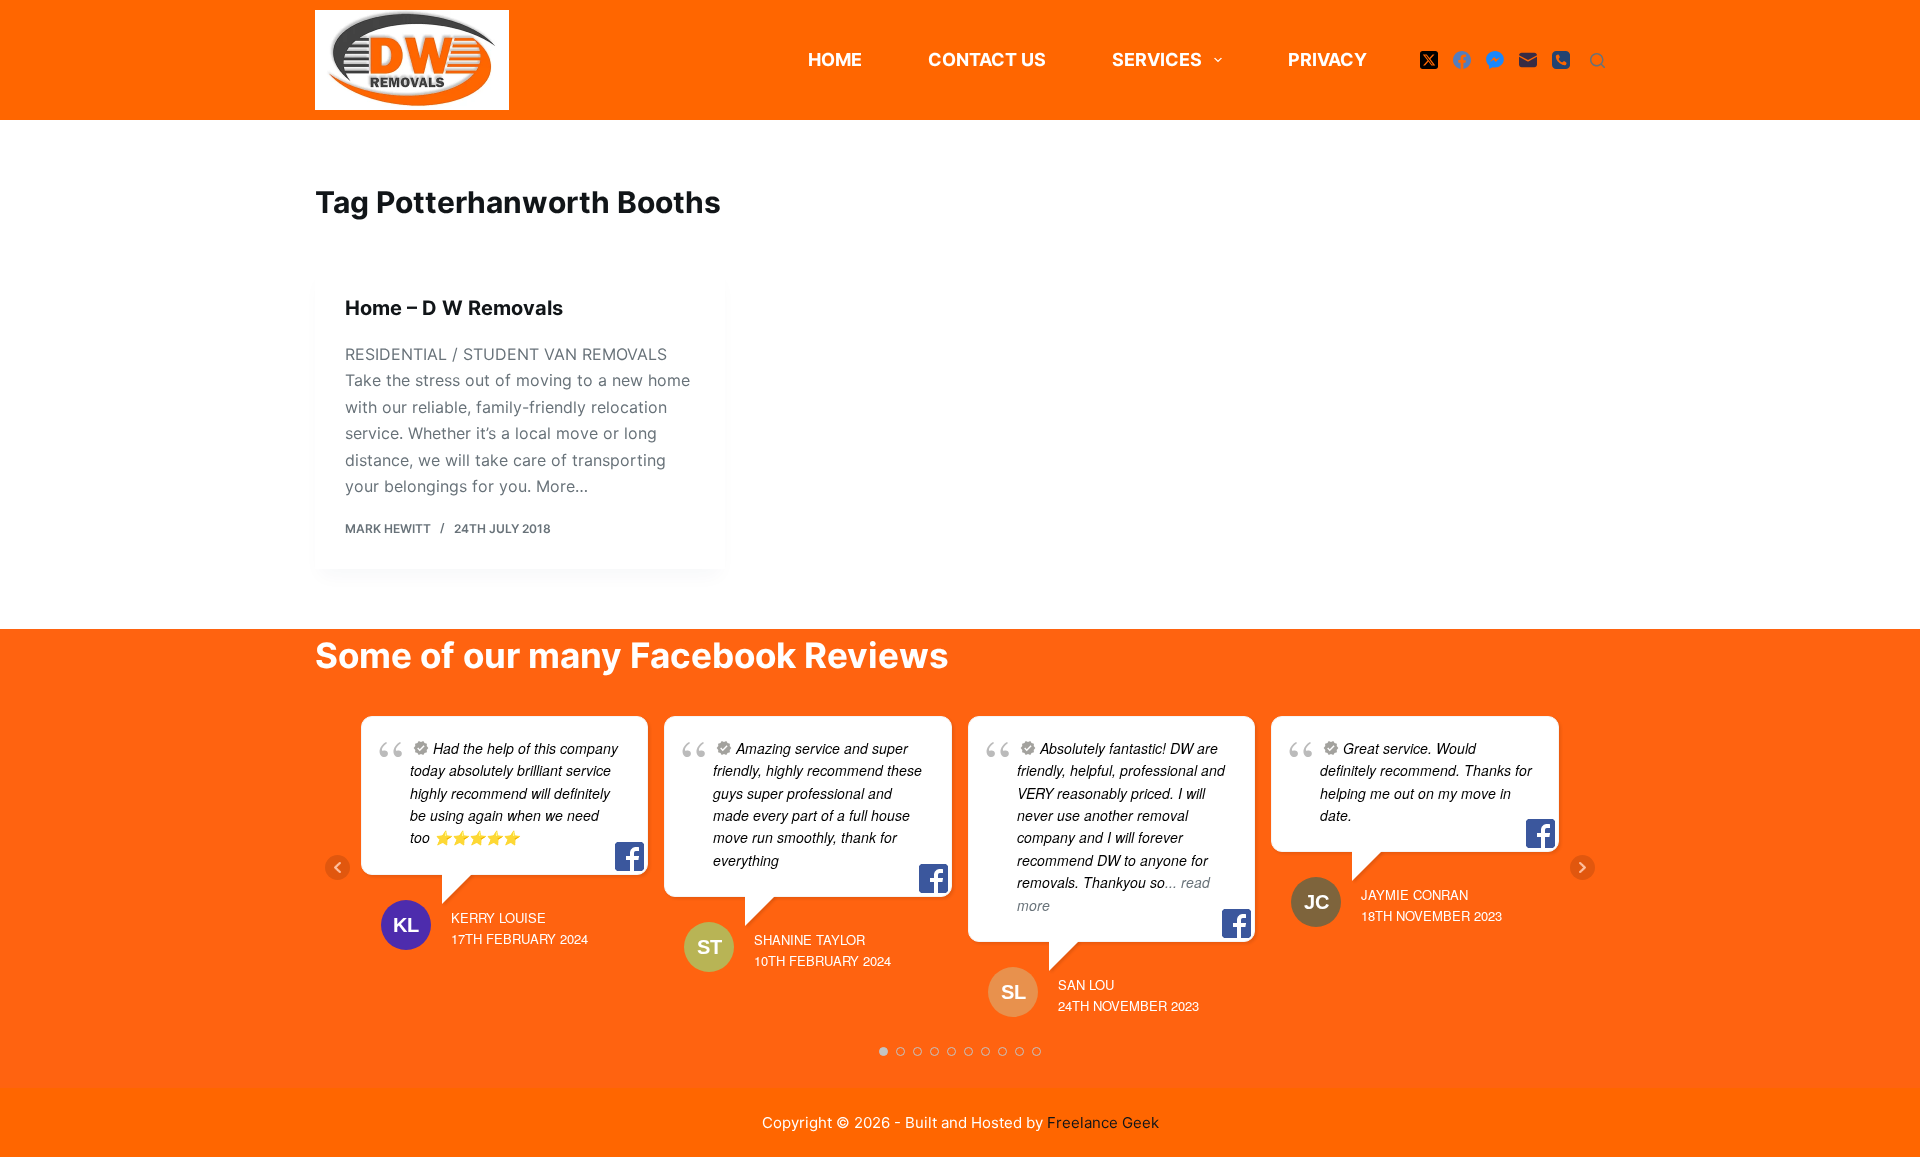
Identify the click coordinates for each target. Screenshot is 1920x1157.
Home (835, 59)
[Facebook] (1462, 60)
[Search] (1597, 60)
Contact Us (987, 59)
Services (1157, 59)
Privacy (1327, 59)
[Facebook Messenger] (1495, 60)
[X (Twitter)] (1429, 60)
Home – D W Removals (454, 308)
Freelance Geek (1103, 1122)
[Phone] (1561, 60)
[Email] (1528, 60)
